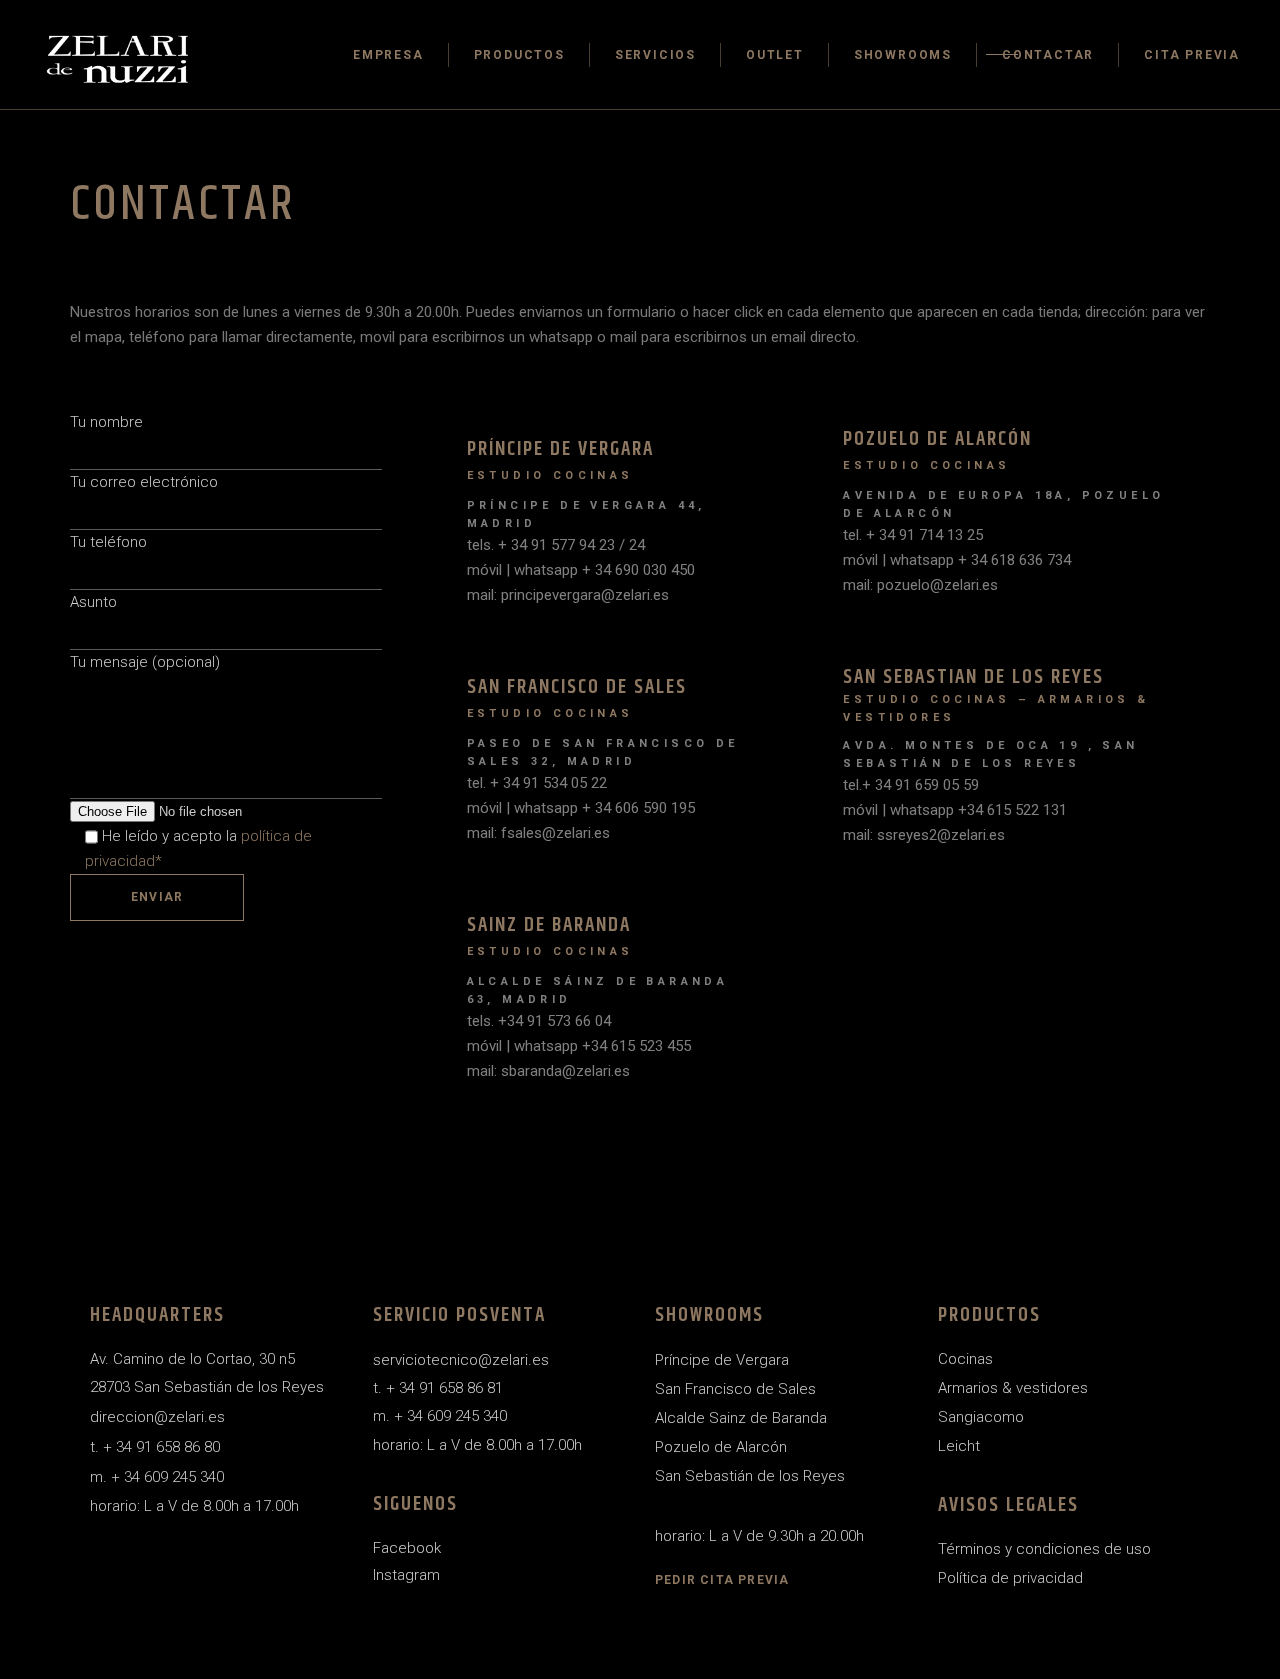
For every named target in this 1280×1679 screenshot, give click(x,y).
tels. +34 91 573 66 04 (539, 1021)
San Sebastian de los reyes (973, 677)
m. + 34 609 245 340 (157, 1477)
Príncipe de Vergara (560, 449)
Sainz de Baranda (549, 925)
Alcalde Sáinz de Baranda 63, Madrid (598, 990)
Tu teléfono (108, 542)
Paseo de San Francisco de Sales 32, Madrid (603, 752)
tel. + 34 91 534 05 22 (537, 783)
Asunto (93, 602)
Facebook (407, 1548)
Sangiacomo (981, 1417)
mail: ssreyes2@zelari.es (924, 835)
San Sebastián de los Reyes (750, 1476)
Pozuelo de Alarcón (937, 439)
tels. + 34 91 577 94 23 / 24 (556, 545)
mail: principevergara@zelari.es (568, 595)
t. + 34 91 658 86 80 (155, 1447)
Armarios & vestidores (1013, 1388)
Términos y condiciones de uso (1044, 1549)
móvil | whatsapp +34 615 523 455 (579, 1046)
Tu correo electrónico (144, 482)
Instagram (406, 1575)
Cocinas (965, 1359)
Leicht (959, 1446)
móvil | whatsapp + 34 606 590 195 (581, 808)
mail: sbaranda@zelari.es (548, 1071)
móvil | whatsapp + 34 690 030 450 (581, 570)
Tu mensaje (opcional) (145, 662)
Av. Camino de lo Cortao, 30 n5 (192, 1359)
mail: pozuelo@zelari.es (920, 585)
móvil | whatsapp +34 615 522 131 (955, 810)
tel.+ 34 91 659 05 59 (911, 785)
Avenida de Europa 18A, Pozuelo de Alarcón (1003, 504)
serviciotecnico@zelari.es (461, 1360)
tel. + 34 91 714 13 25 (913, 535)
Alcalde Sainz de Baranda (741, 1418)
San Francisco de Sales (577, 687)
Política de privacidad (1010, 1578)
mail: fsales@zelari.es (538, 833)
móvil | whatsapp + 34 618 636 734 (957, 560)
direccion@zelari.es (157, 1417)
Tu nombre (106, 422)
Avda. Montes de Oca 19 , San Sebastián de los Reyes (990, 754)
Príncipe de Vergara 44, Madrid (586, 514)
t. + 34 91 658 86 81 (438, 1388)
